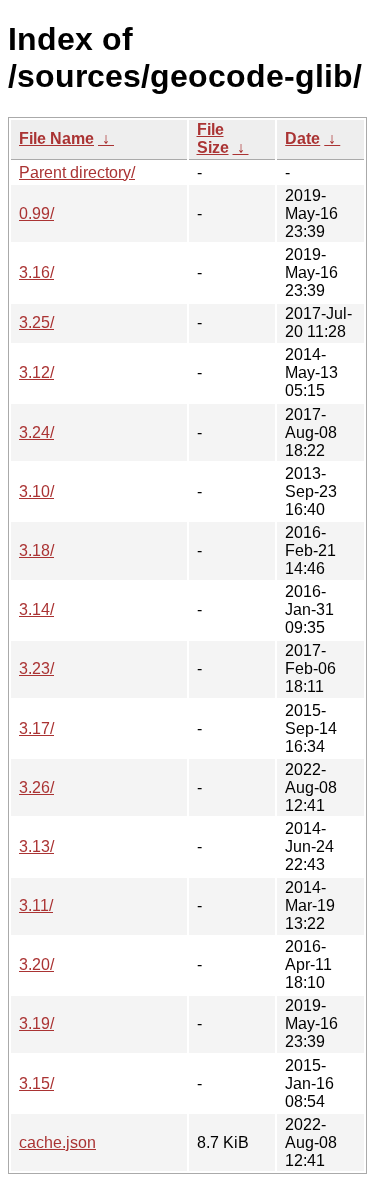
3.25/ (36, 322)
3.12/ (36, 372)
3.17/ (36, 728)
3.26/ (36, 787)
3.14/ (36, 609)
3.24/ (36, 432)
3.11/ (36, 905)
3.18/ (36, 550)
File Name (56, 138)
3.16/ (36, 272)
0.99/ (36, 213)
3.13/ (36, 846)
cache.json (57, 1142)
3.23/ (36, 668)
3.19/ (36, 1023)
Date (302, 138)
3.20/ (36, 964)
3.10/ (36, 491)
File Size (213, 138)
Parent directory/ (77, 172)
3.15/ (36, 1083)
